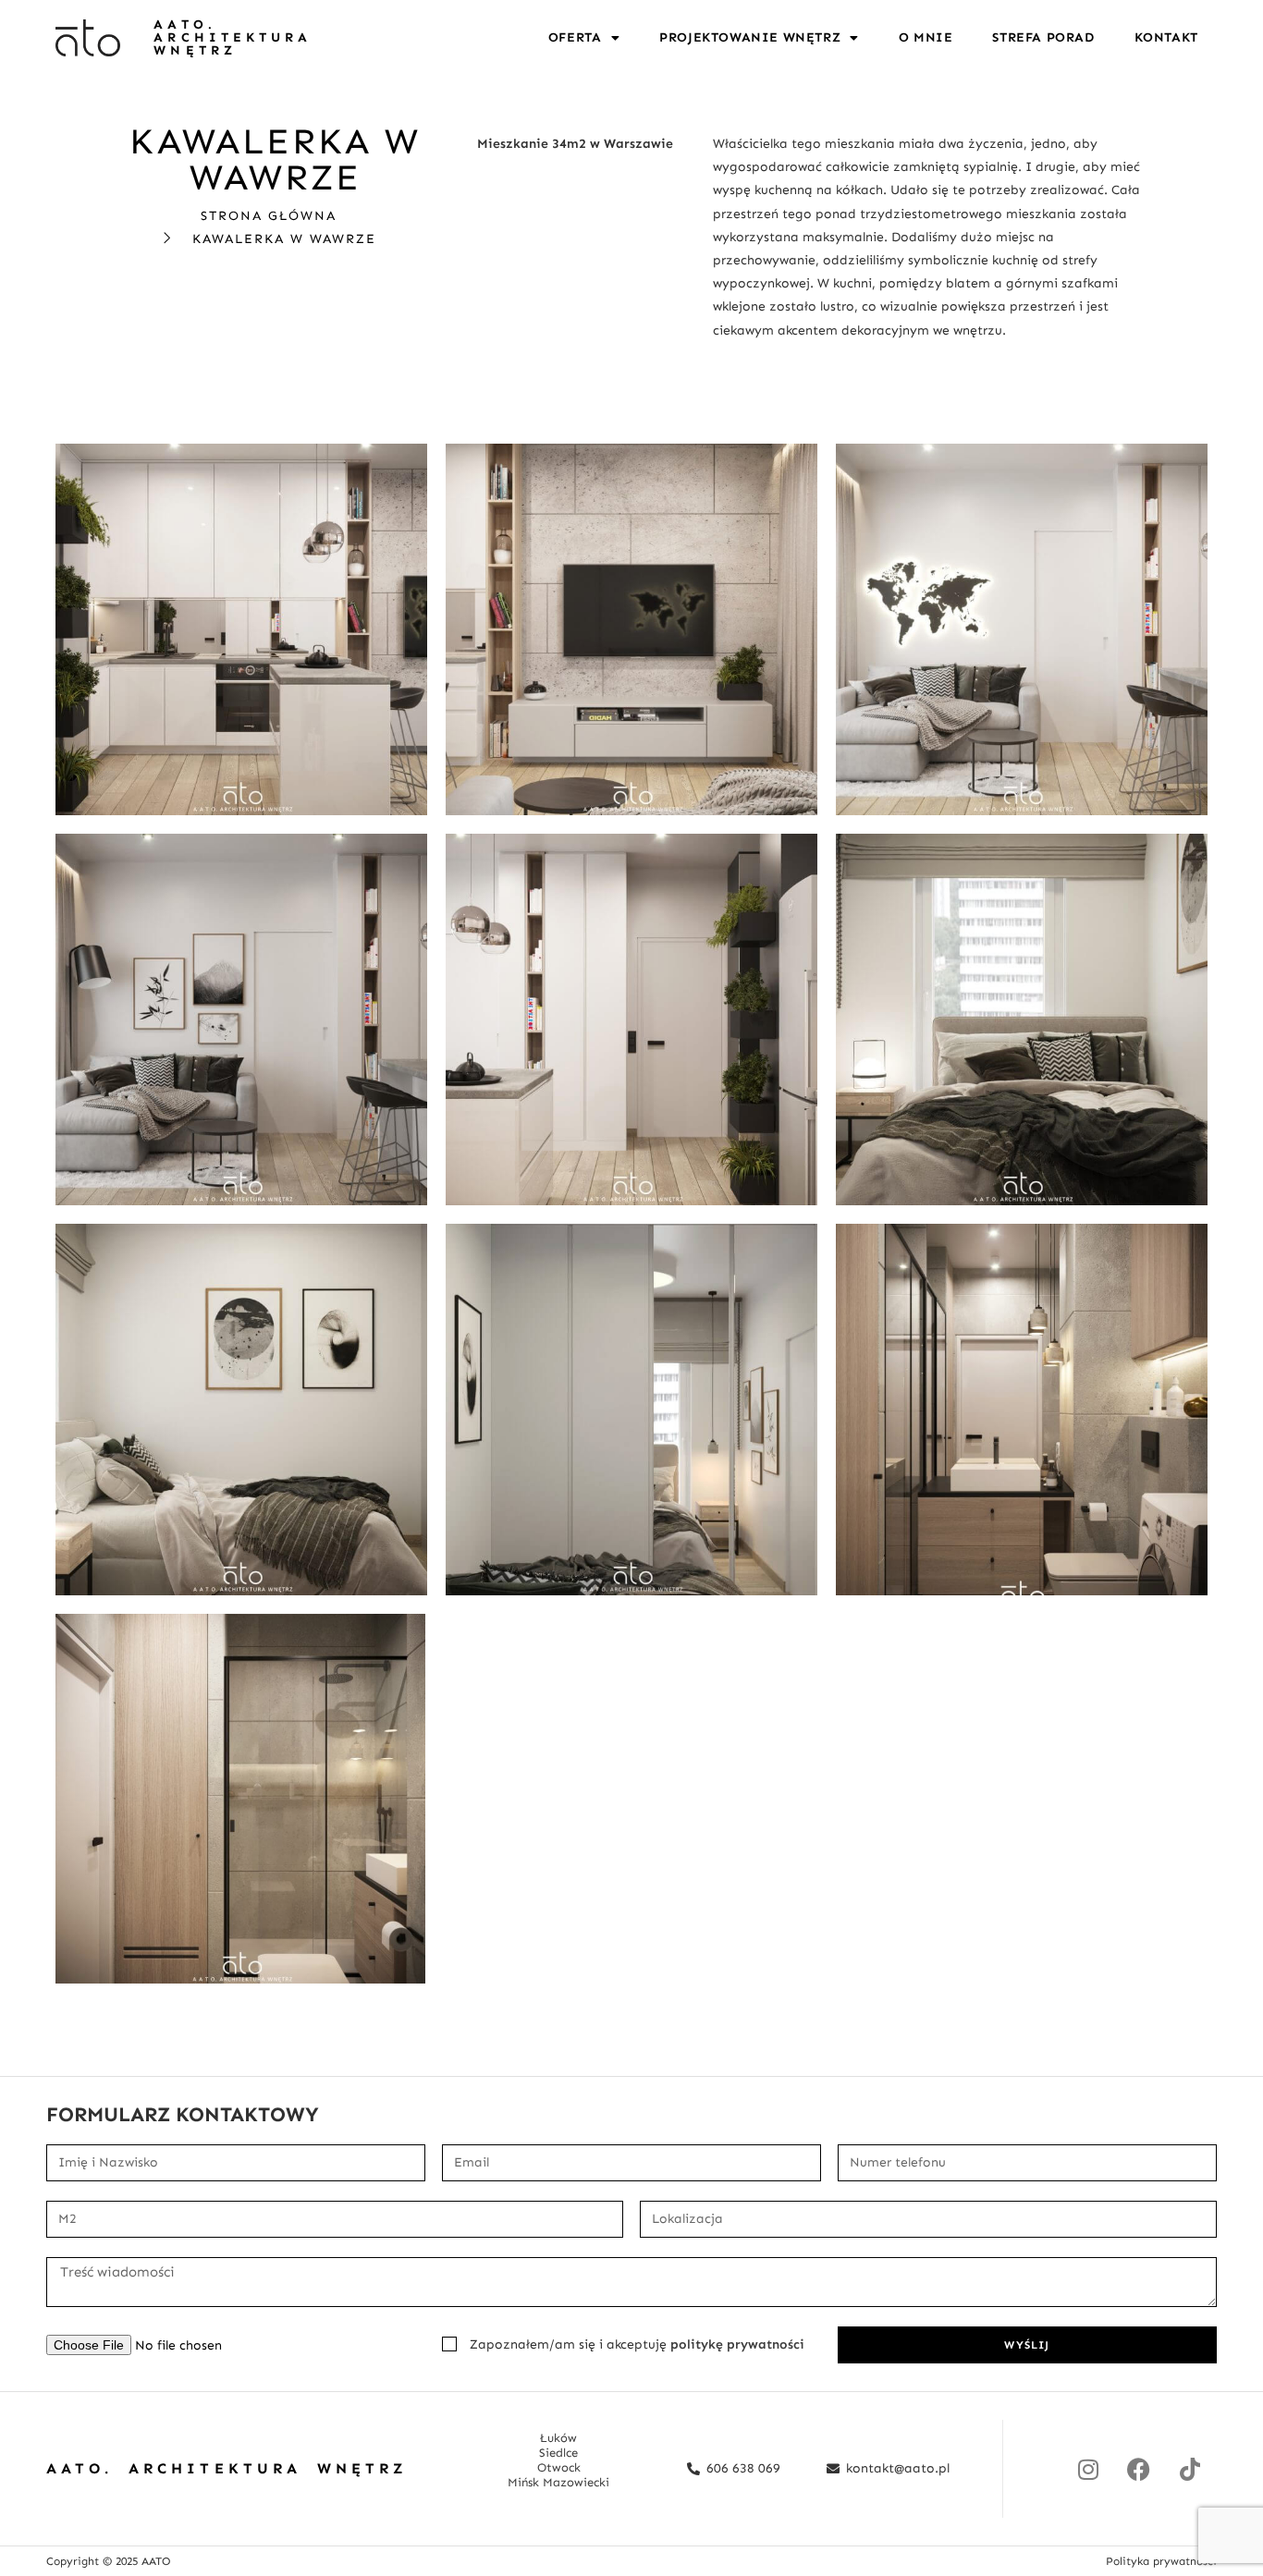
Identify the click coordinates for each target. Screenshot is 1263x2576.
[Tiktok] (1190, 2469)
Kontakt (1166, 37)
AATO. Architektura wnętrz (233, 37)
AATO (156, 2561)
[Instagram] (1088, 2469)
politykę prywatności (737, 2344)
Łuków (558, 2438)
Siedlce (558, 2453)
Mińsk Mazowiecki (558, 2482)
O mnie (926, 37)
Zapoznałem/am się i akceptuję (637, 2344)
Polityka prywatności (1161, 2561)
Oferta (575, 37)
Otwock (559, 2467)
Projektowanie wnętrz (750, 37)
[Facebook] (1139, 2469)
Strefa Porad (1043, 37)
